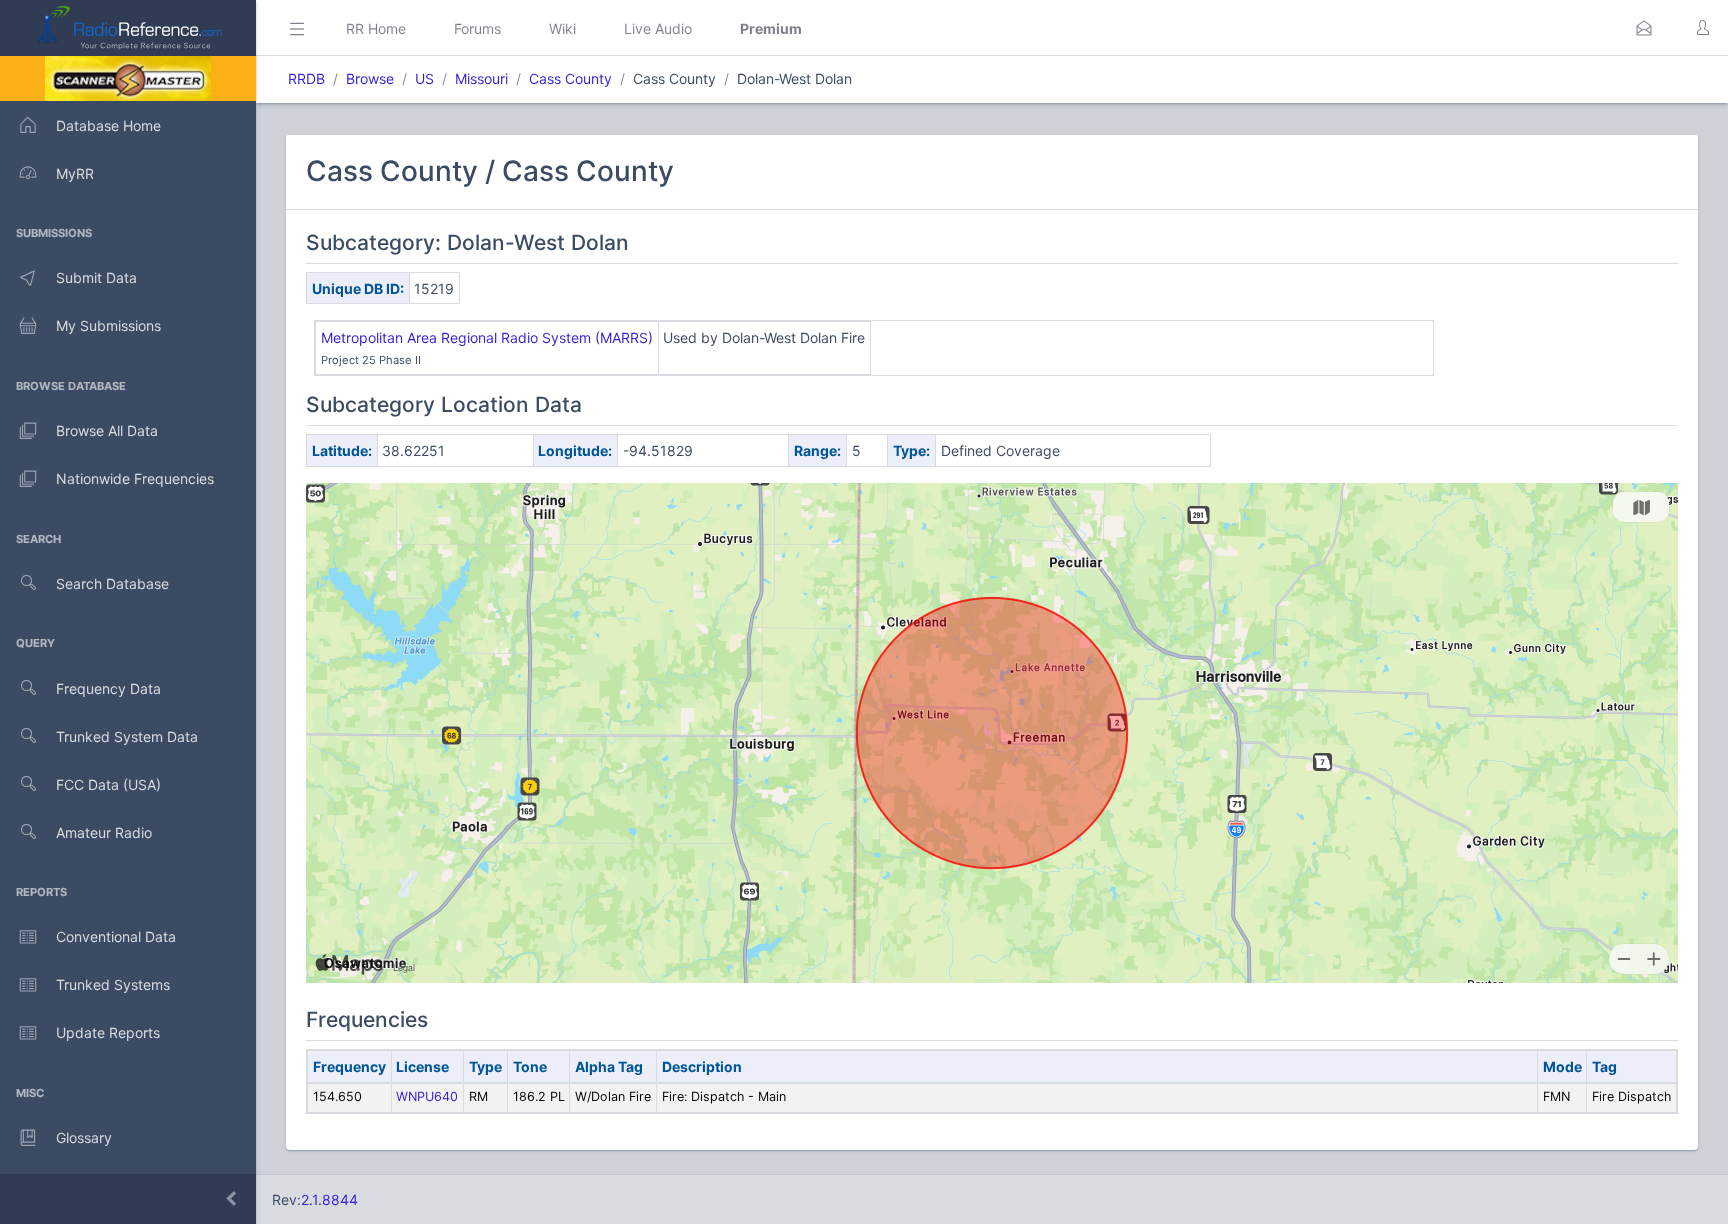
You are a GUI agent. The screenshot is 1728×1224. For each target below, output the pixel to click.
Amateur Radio (104, 832)
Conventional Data (116, 936)
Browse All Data (107, 430)
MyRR (75, 173)
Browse (370, 78)
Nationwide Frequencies (135, 478)
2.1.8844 (329, 1199)
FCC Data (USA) (108, 784)
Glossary (84, 1137)
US (424, 78)
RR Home (376, 28)
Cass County (570, 78)
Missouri (481, 78)
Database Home (108, 125)
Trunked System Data (127, 736)
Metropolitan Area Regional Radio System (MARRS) (487, 337)
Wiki (562, 28)
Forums (477, 28)
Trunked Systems (113, 984)
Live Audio (658, 28)
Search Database (112, 583)
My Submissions (108, 325)
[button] (1644, 28)
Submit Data (96, 277)
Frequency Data (108, 688)
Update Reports (108, 1032)
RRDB (306, 78)
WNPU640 (427, 1096)
